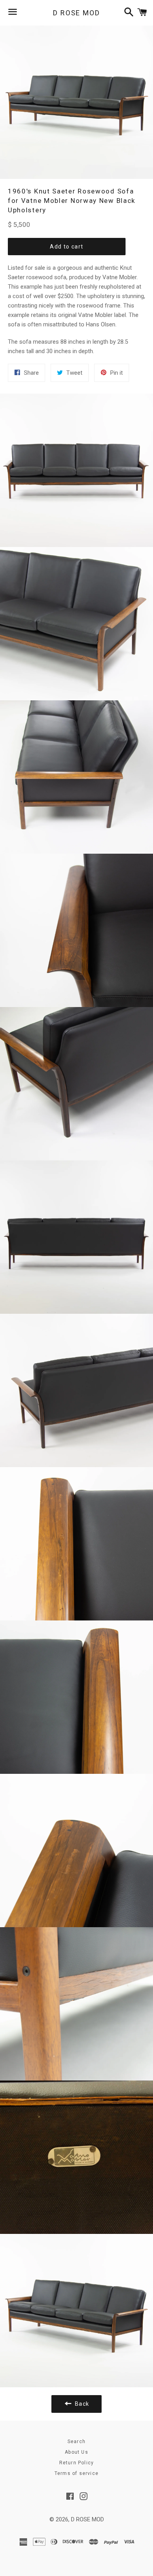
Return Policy (77, 2463)
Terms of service (76, 2473)
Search (76, 2442)
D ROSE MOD (76, 13)
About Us (76, 2452)
